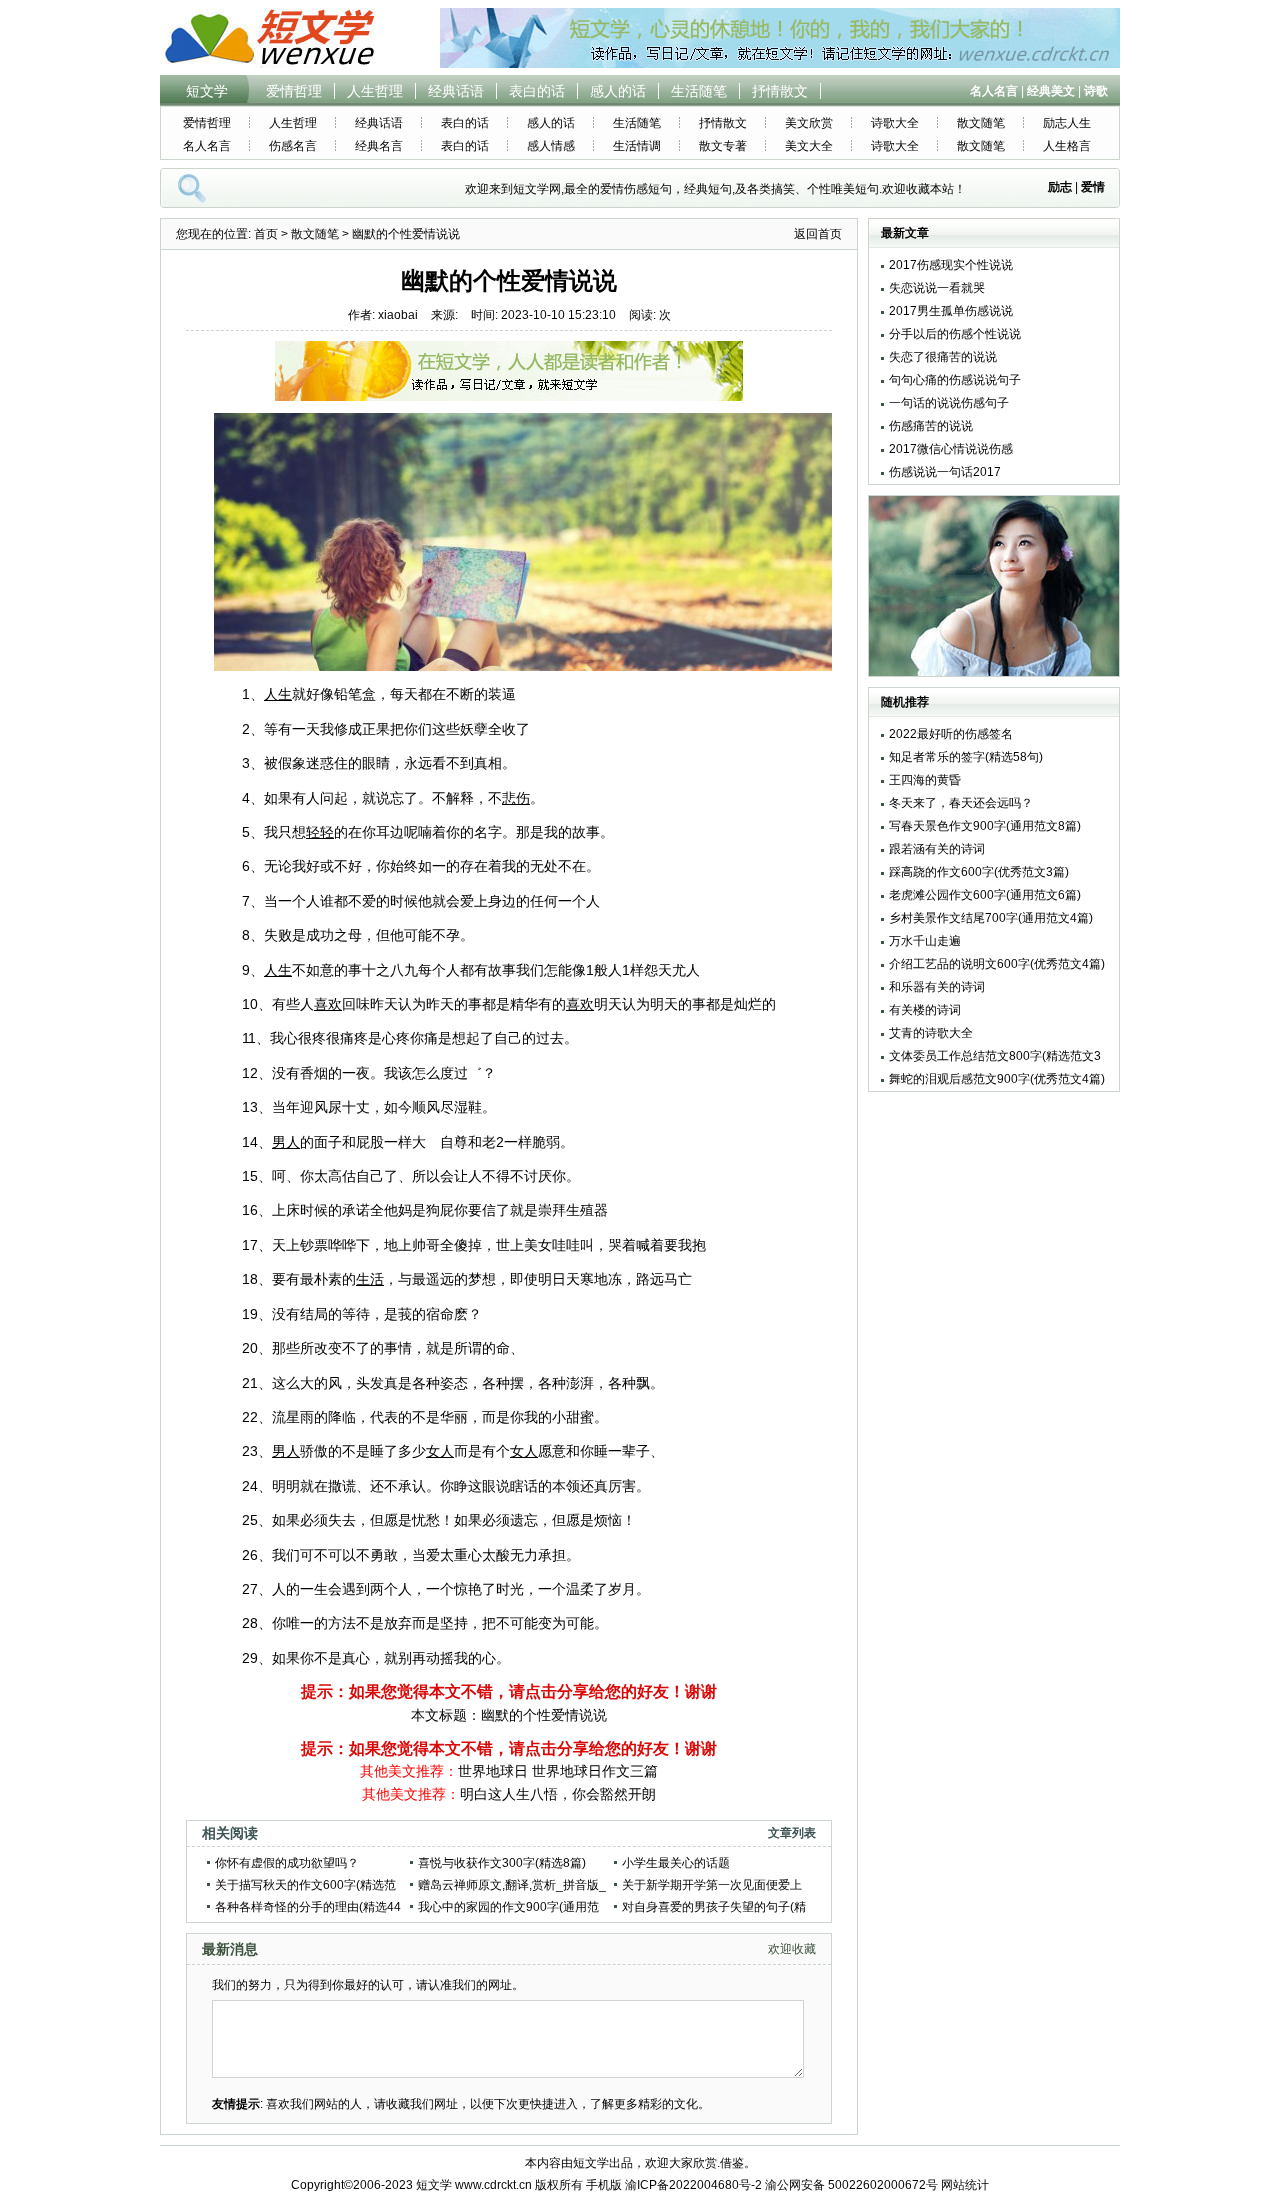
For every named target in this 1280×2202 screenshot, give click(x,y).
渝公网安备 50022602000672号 (851, 2185)
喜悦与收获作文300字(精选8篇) (502, 1863)
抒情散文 (780, 91)
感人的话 (618, 91)
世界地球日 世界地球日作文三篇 (558, 1771)
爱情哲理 (294, 91)
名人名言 (207, 146)
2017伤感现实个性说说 (951, 265)
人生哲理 (375, 91)
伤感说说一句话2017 (945, 472)
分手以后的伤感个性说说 (955, 334)
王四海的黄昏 (925, 780)
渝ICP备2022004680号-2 (693, 2185)
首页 (266, 234)
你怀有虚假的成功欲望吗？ (287, 1863)
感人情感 (551, 146)
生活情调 (637, 146)
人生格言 (1067, 146)
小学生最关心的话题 (676, 1863)
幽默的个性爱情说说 (544, 1715)
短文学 (207, 91)
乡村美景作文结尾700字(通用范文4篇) (991, 918)
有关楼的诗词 (925, 1010)
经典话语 (456, 91)
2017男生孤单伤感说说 (951, 311)
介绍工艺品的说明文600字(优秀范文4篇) (997, 964)
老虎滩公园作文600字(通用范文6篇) (985, 895)
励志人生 (1067, 123)
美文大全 (809, 146)
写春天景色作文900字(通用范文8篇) (985, 826)
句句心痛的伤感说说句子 (955, 380)
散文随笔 (981, 123)
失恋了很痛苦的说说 (943, 357)
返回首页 (818, 234)
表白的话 (537, 91)
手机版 (604, 2185)
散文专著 (723, 146)
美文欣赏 (809, 123)
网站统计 (965, 2185)
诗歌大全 (895, 123)
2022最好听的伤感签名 (951, 734)
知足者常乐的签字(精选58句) (966, 757)
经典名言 (379, 146)
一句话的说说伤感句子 (949, 403)
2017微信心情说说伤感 (951, 449)
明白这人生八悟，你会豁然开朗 (558, 1794)
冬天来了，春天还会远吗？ (961, 803)
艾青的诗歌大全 (931, 1033)
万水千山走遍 (925, 941)
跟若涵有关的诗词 (937, 849)
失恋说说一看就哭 (937, 288)
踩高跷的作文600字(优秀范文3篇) (979, 872)
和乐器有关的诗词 (937, 987)
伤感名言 (293, 146)
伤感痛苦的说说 (931, 426)
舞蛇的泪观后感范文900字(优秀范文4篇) (997, 1079)
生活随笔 (699, 91)
